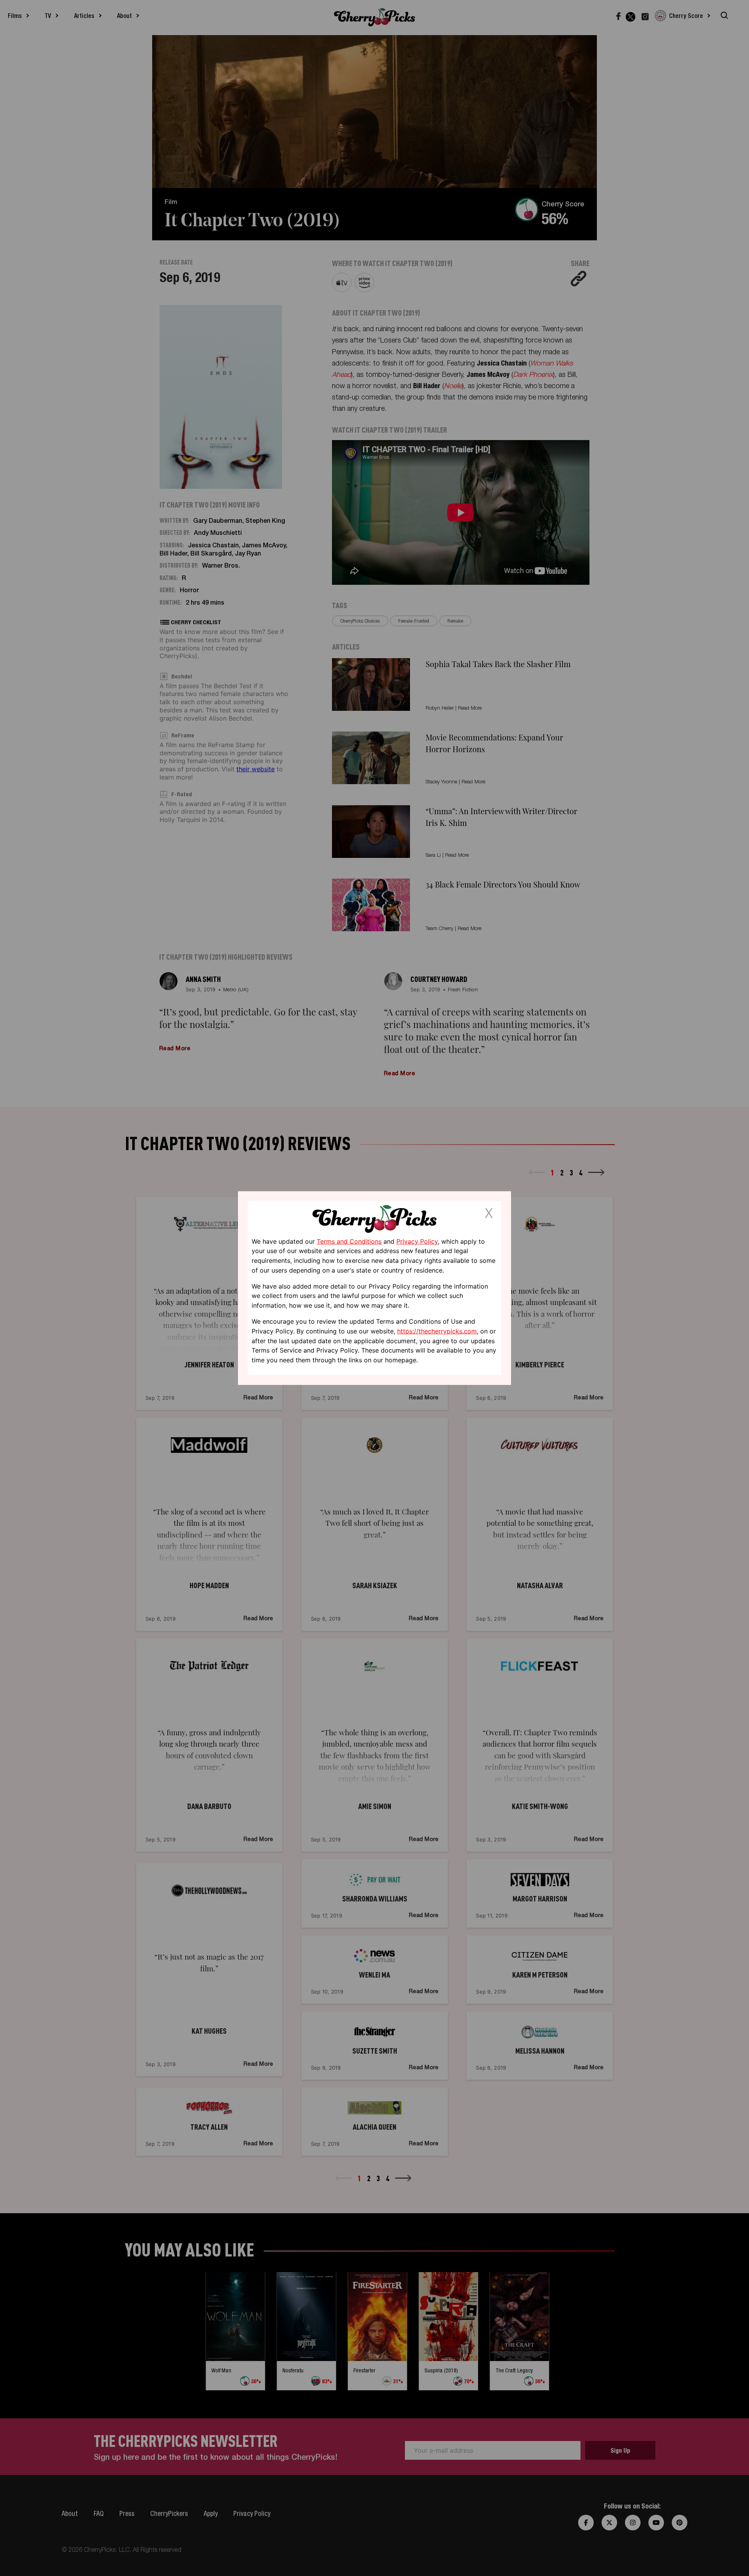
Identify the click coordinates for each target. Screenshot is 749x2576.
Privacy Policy (417, 1241)
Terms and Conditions (349, 1241)
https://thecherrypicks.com (437, 1331)
